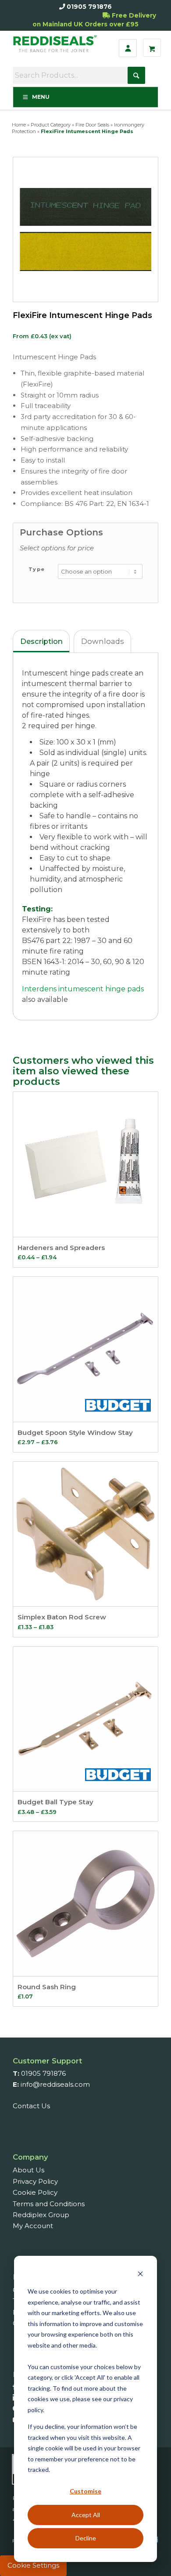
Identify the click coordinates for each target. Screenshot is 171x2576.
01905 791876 (89, 7)
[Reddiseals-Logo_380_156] (57, 48)
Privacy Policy (35, 2181)
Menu (41, 97)
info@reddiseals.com (55, 2084)
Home (19, 125)
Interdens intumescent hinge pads (83, 989)
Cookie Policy (35, 2192)
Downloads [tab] (103, 641)
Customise (85, 2491)
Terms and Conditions (49, 2204)
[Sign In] (128, 48)
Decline (86, 2538)
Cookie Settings (33, 2565)
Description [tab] (41, 641)
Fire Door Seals (92, 125)
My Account (33, 2226)
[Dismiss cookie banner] (140, 2275)
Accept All (86, 2515)
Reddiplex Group (41, 2215)
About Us (28, 2170)
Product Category (51, 125)
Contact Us (31, 2106)
